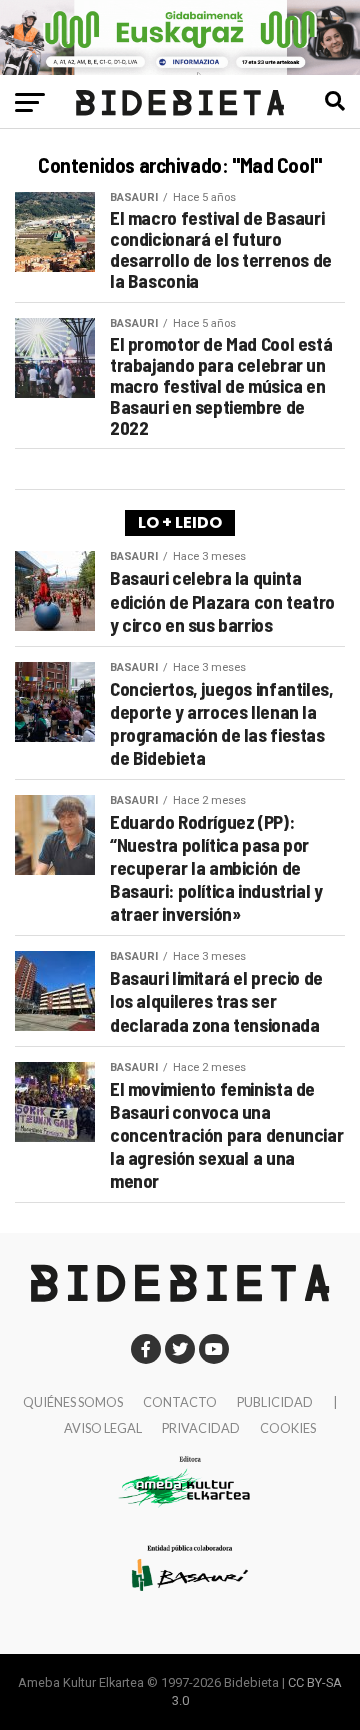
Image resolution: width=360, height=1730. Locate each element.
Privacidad (201, 1428)
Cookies (288, 1428)
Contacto (180, 1402)
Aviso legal (103, 1428)
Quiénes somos (73, 1402)
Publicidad (275, 1402)
